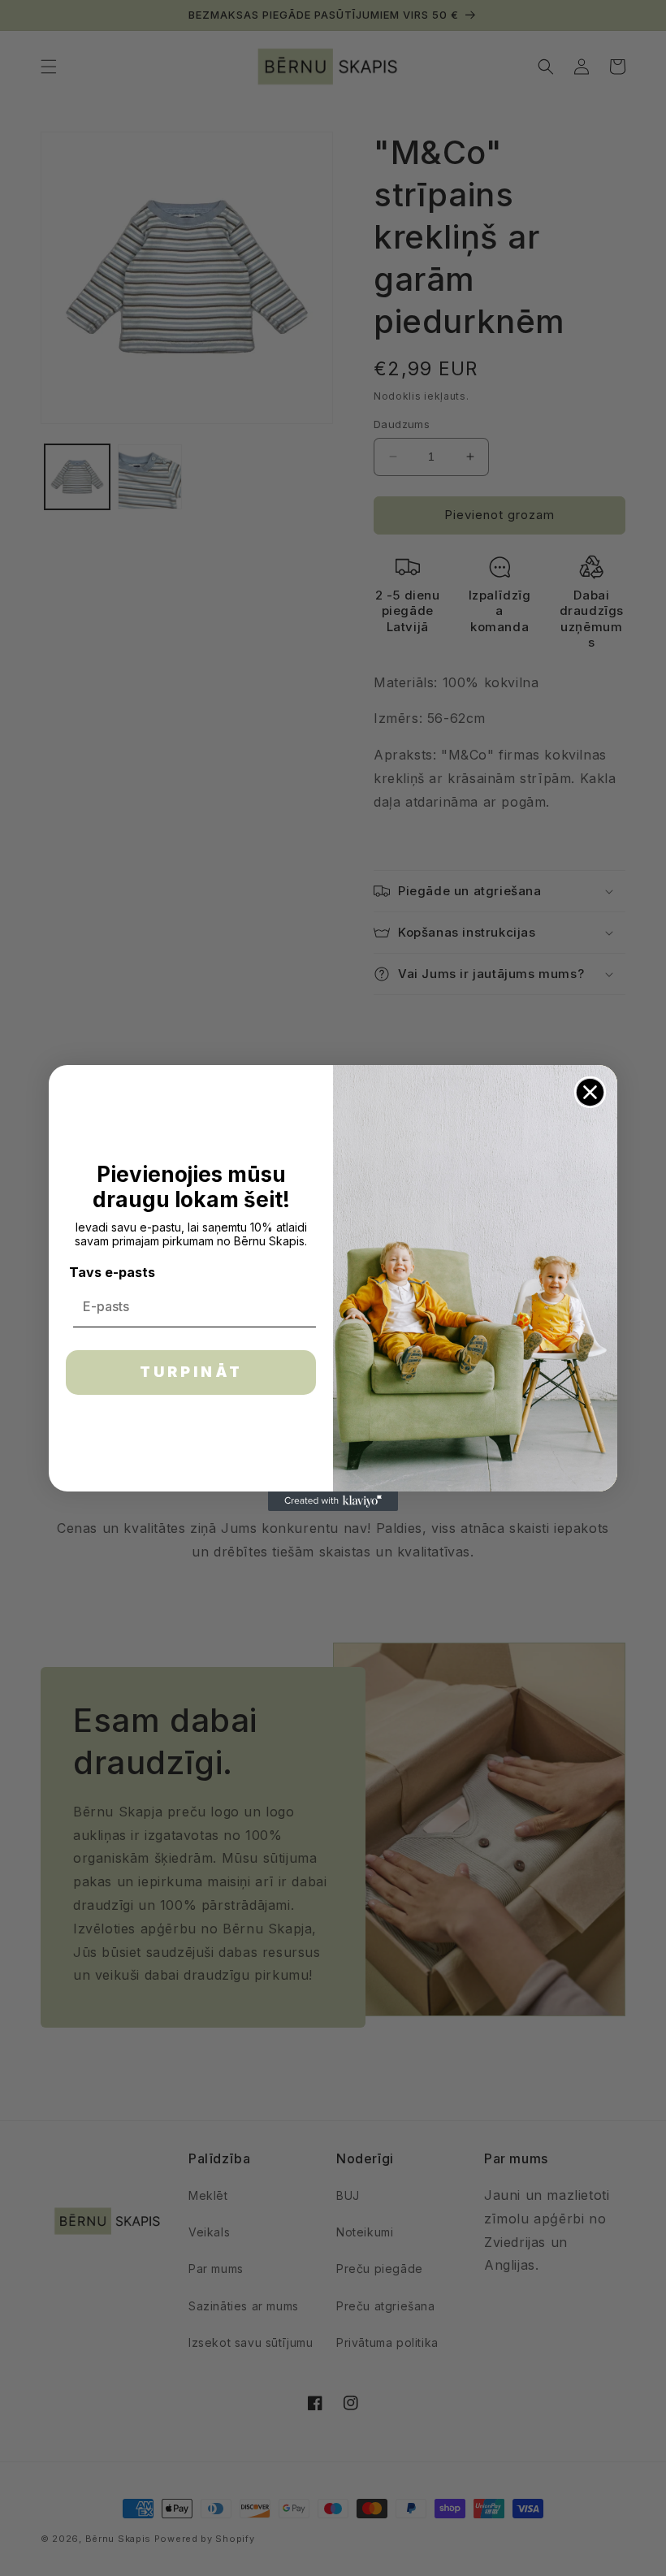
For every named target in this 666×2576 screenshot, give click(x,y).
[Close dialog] (590, 1092)
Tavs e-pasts (112, 1272)
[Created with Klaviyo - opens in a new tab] (333, 1501)
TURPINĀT (191, 1372)
